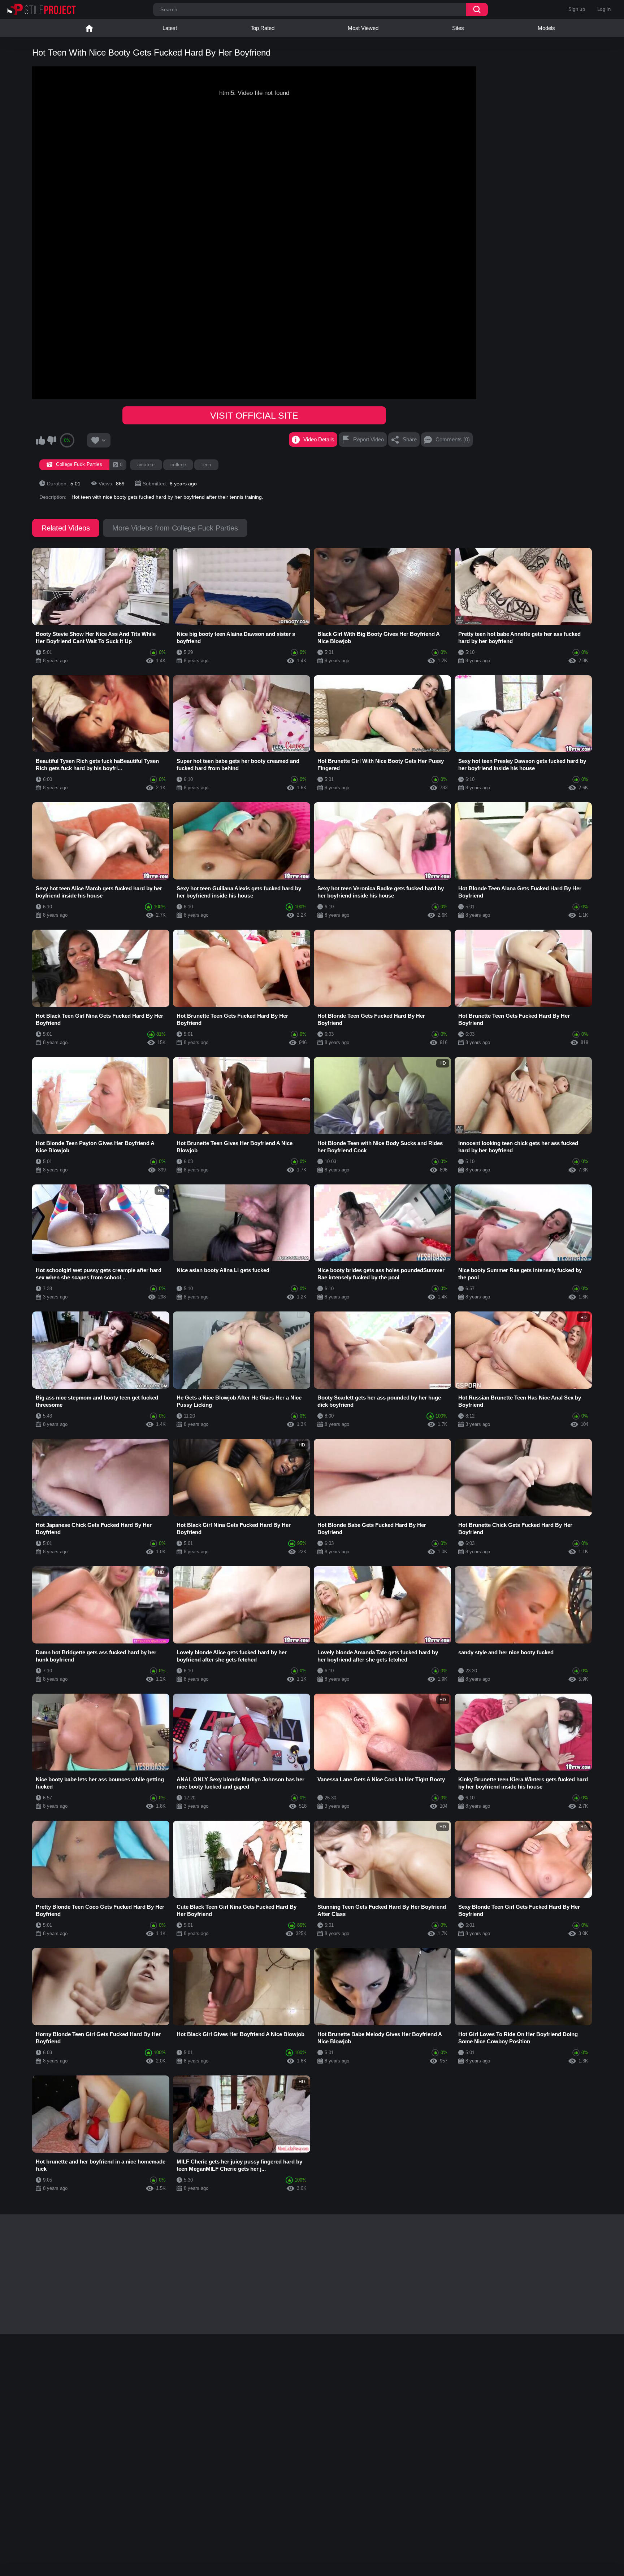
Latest (170, 28)
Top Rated (263, 28)
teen (206, 465)
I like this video (40, 440)
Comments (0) (453, 439)
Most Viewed (363, 28)
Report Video (369, 439)
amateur (146, 465)
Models (546, 28)
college (178, 465)
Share (410, 439)
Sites (458, 28)
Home (89, 28)
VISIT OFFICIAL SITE (254, 415)
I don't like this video (52, 440)
